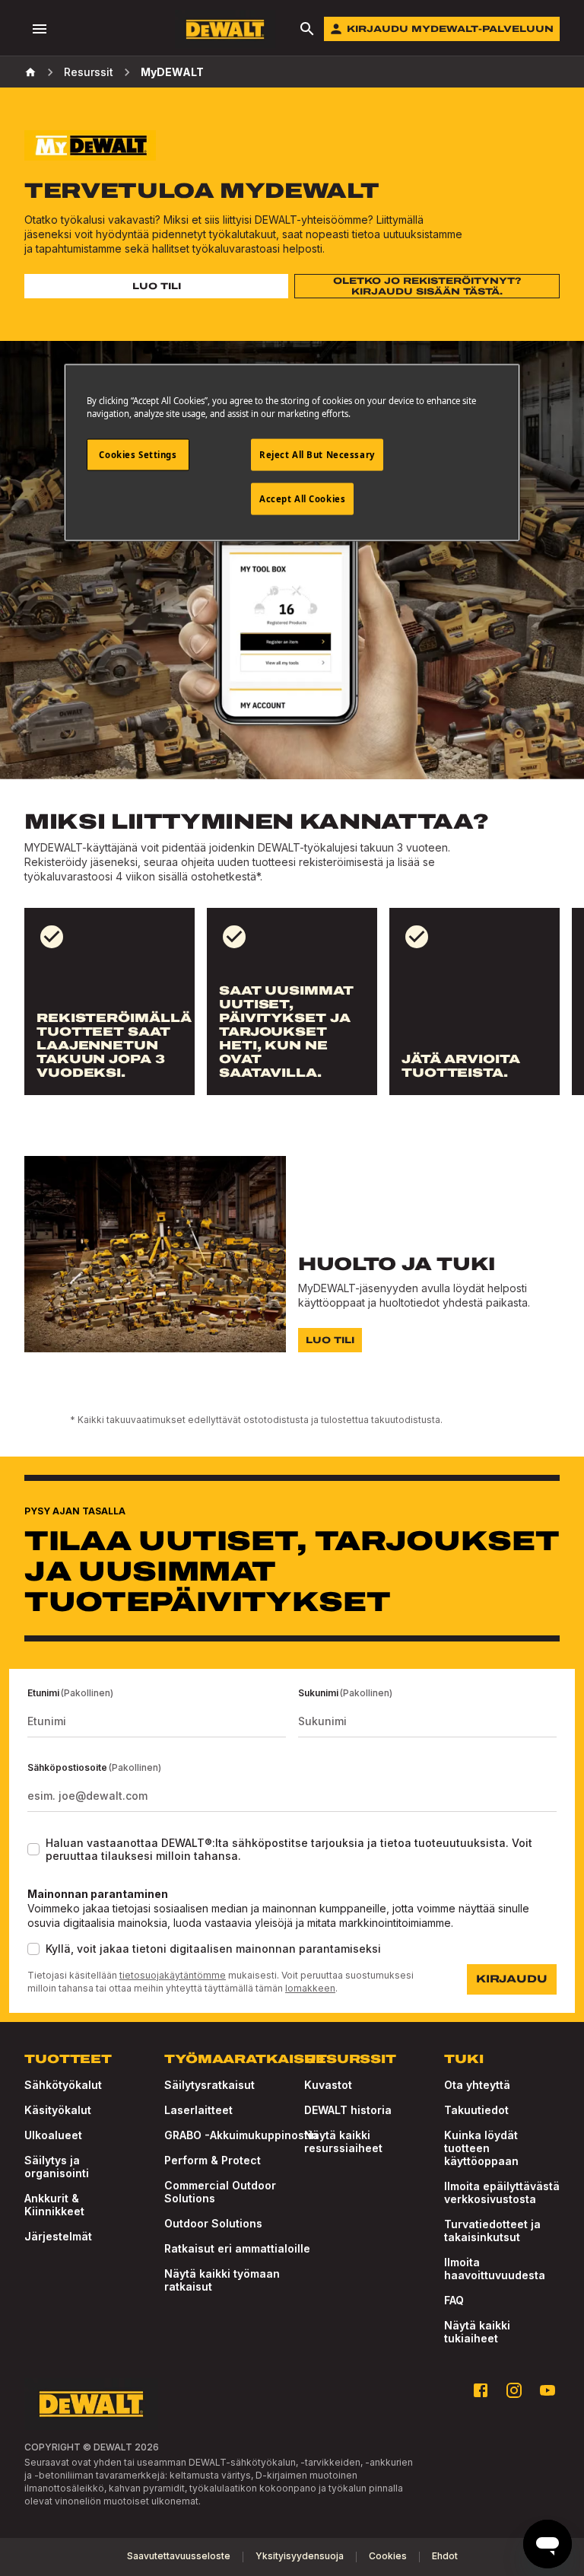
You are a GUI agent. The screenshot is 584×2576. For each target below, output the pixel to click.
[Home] (30, 72)
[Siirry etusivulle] (225, 29)
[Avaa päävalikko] (40, 29)
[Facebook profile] (481, 2390)
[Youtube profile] (547, 2390)
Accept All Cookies (302, 498)
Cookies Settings (138, 454)
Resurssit (89, 72)
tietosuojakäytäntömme (173, 1975)
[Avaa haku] (307, 29)
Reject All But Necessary (317, 454)
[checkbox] (33, 1849)
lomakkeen (310, 1988)
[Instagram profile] (514, 2390)
